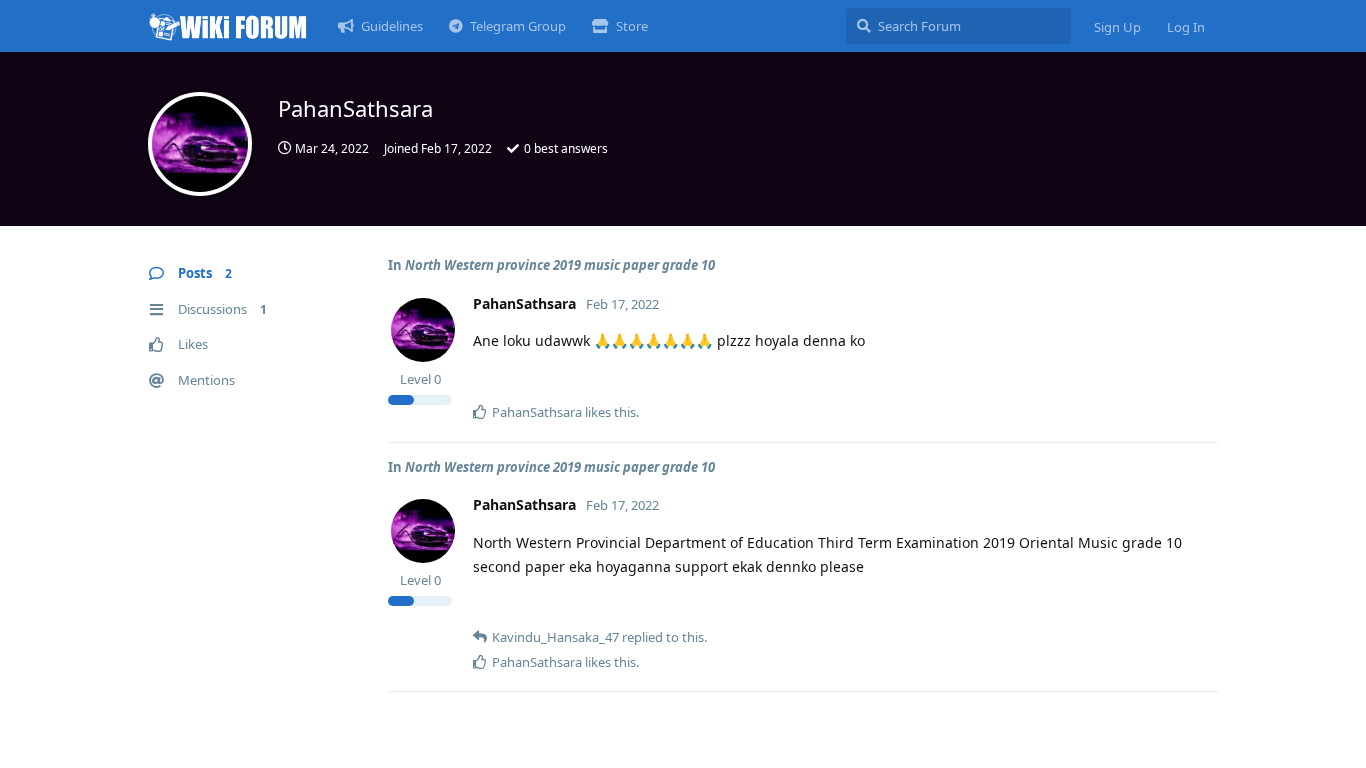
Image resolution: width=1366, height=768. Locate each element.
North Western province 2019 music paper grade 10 (560, 265)
